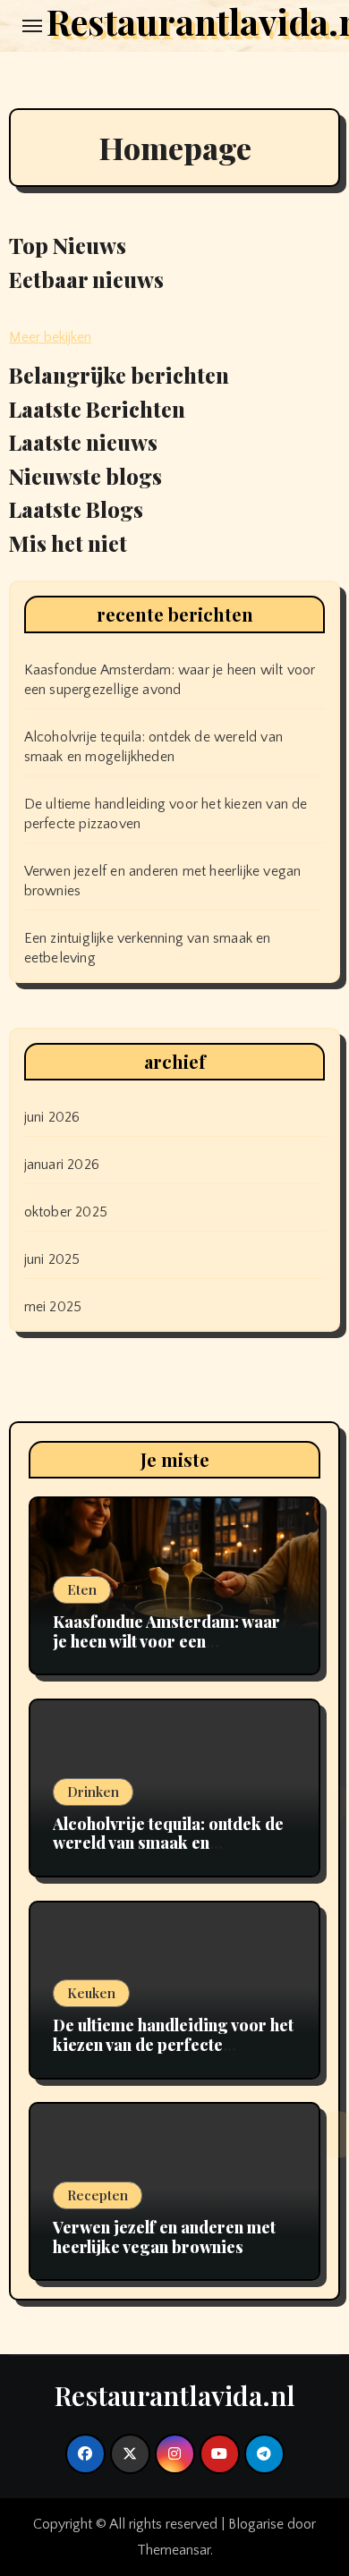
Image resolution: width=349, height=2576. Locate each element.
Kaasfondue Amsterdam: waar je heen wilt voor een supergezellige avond (166, 1641)
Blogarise (256, 2524)
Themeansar (174, 2550)
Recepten (98, 2195)
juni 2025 (52, 1259)
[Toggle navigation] (32, 26)
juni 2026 (52, 1117)
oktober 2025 (66, 1212)
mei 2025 (53, 1307)
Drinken (93, 1792)
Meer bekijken (50, 337)
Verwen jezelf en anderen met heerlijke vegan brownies (164, 2237)
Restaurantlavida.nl (175, 2395)
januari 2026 (62, 1165)
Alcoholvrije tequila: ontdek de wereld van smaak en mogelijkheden (168, 1843)
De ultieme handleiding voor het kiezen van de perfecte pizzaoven (173, 2044)
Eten (82, 1589)
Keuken (91, 1993)
